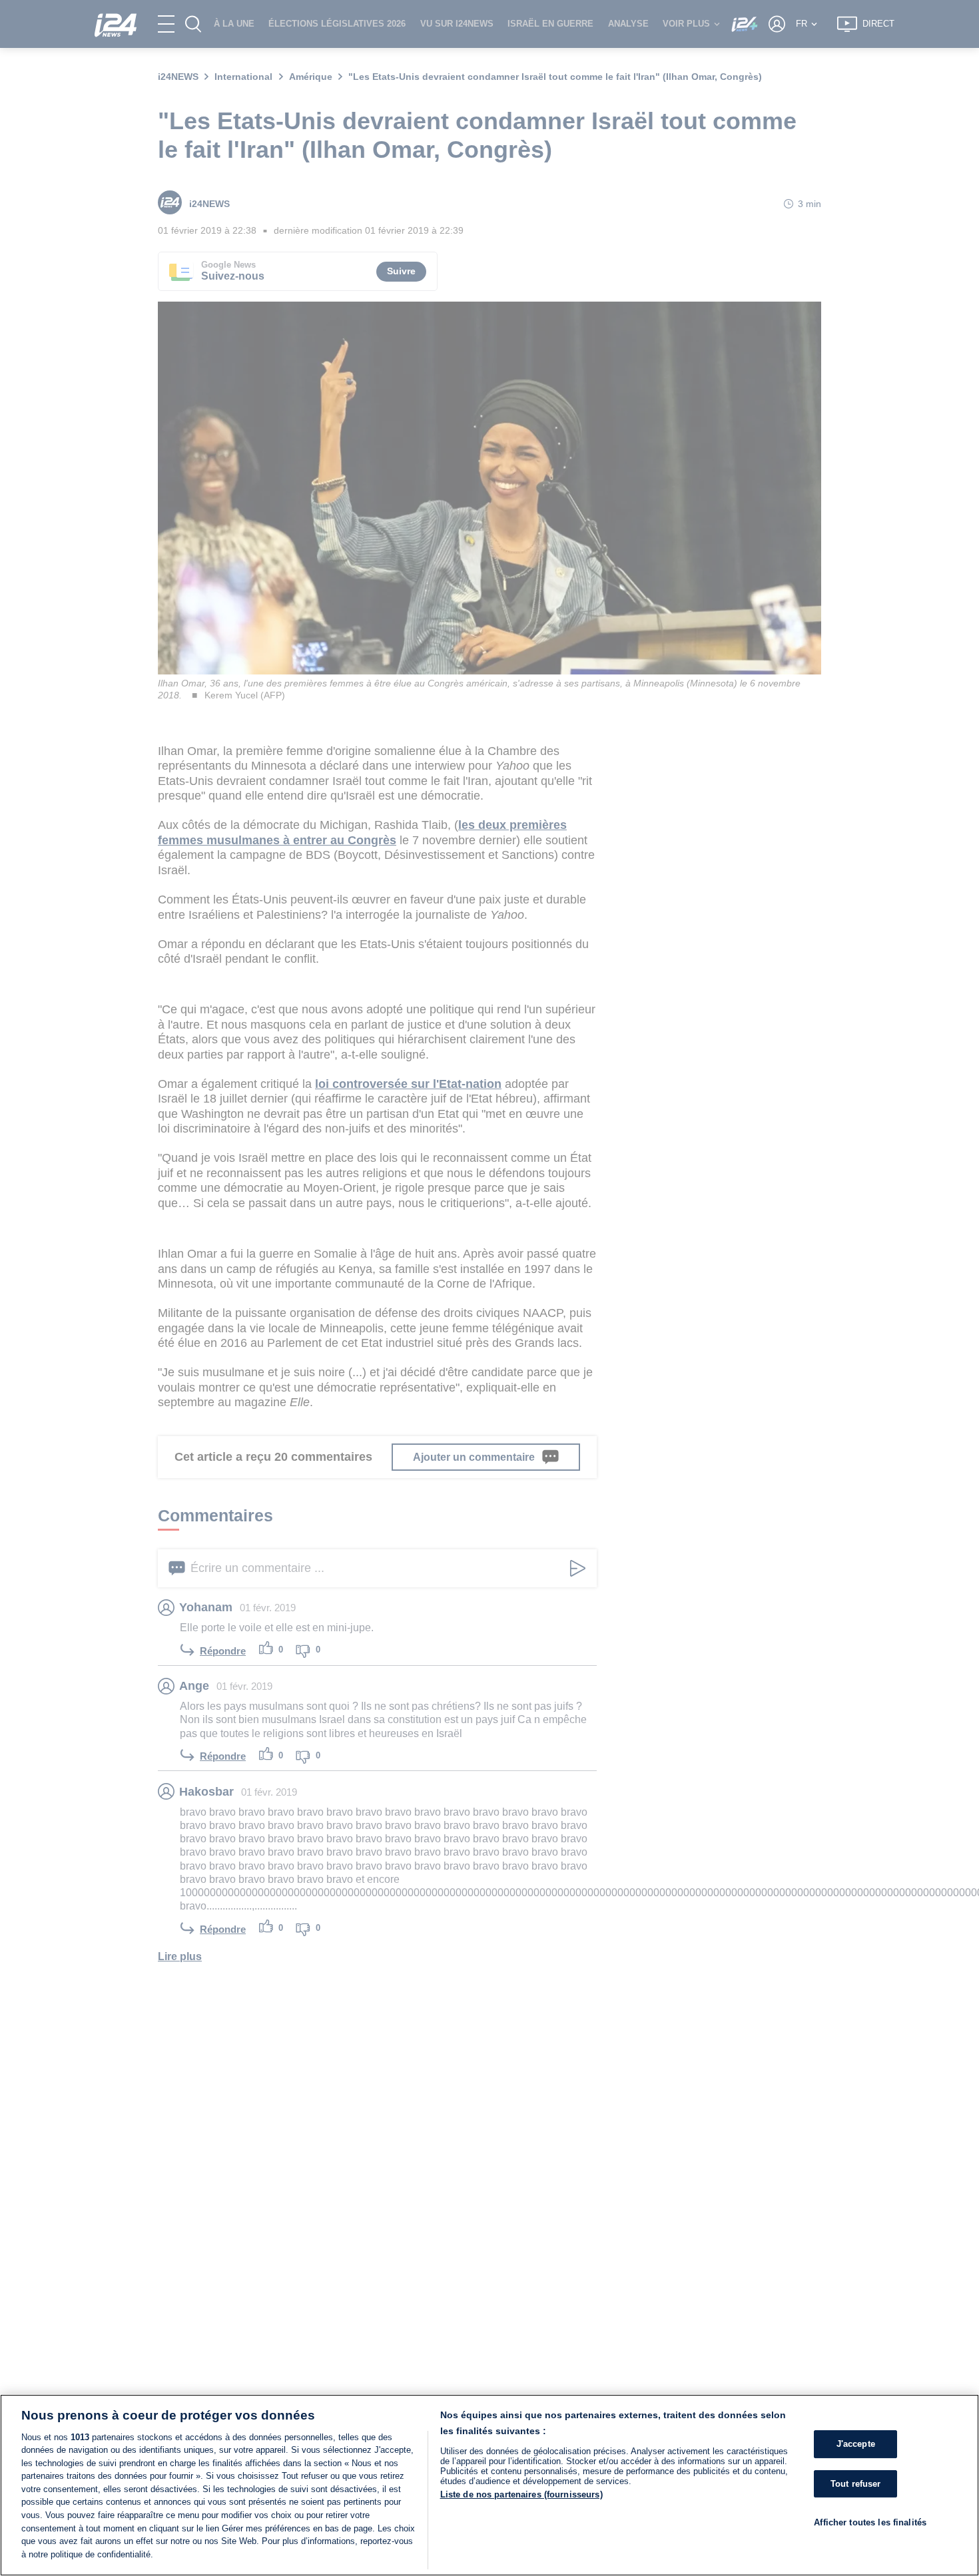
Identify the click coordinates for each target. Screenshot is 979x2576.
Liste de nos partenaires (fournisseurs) (521, 2494)
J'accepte (856, 2445)
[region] (489, 2485)
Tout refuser (856, 2484)
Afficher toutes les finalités (870, 2523)
